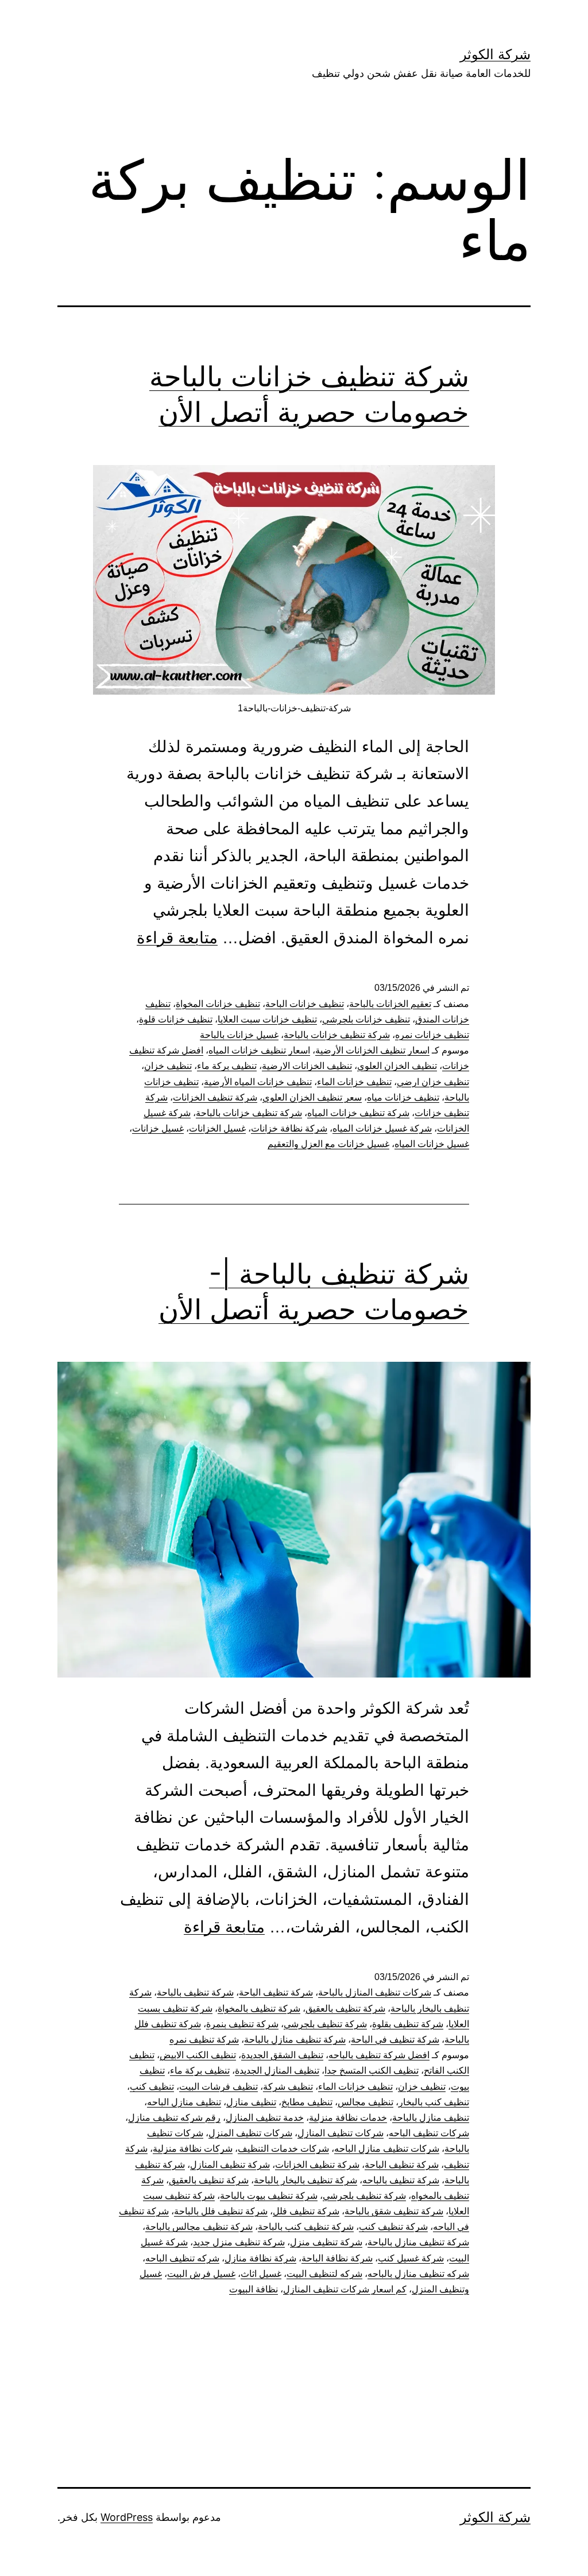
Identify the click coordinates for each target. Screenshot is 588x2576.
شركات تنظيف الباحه (429, 2133)
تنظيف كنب (152, 2087)
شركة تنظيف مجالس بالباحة (199, 2227)
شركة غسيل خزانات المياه (382, 1128)
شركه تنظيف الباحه (182, 2258)
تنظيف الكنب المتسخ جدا (372, 2071)
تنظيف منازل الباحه (184, 2102)
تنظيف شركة (288, 2087)
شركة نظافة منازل (260, 2258)
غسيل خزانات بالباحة (239, 1035)
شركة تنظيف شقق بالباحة (394, 2211)
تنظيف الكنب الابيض (198, 2055)
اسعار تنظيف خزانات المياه (259, 1050)
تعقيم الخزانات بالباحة (390, 1004)
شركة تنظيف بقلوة (408, 2024)
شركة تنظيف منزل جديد (239, 2242)
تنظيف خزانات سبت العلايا (267, 1019)
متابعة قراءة (177, 938)
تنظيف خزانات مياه (403, 1097)
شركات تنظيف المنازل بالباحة (375, 1992)
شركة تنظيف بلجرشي (325, 2024)
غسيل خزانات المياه (432, 1144)
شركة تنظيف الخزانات (215, 1097)
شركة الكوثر (495, 54)
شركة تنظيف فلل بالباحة (221, 2211)
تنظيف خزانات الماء (354, 1082)
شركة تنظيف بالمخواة (259, 2008)
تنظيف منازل (251, 2102)
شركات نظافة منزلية (193, 2149)
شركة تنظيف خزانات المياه (358, 1113)
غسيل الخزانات (217, 1128)
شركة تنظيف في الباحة (395, 2040)
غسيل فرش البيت (201, 2274)
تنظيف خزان (168, 1066)
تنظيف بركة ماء (227, 1066)
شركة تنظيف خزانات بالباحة (337, 1035)
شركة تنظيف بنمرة (242, 2024)
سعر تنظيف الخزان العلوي (312, 1097)
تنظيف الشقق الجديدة (282, 2055)
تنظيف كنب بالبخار (434, 2102)
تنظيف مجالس (365, 2102)
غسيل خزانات (158, 1128)
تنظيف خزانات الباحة (305, 1004)
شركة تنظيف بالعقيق (345, 2008)
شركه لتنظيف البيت (324, 2274)
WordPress (127, 2517)
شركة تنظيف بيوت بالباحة (269, 2196)
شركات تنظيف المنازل (341, 2133)
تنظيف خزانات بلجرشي (366, 1019)
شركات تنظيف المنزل (250, 2133)
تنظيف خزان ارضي (433, 1082)
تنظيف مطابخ (307, 2102)
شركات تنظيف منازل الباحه (387, 2149)
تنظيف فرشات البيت (218, 2087)
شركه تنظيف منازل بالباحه (418, 2274)
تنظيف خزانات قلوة (176, 1019)
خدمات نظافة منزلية (348, 2118)
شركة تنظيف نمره (204, 2040)
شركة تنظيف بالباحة (195, 1992)
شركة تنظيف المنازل (230, 2165)
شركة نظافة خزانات (289, 1128)
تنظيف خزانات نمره (432, 1035)
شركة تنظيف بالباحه (401, 2180)
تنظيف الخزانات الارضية (307, 1066)
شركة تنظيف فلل (306, 2211)
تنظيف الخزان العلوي (397, 1066)
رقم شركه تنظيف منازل (174, 2118)
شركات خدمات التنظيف (283, 2149)
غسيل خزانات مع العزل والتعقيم (328, 1144)
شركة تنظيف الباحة (276, 1992)
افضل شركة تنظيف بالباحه (379, 2055)
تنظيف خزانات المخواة (218, 1004)
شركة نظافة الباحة (337, 2258)
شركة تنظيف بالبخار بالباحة (305, 2180)
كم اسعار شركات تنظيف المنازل (345, 2289)
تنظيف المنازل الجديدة (277, 2071)
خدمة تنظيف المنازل (265, 2118)
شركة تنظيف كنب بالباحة (306, 2227)
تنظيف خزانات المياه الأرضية (258, 1082)
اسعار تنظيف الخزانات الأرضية (372, 1050)
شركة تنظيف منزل (326, 2242)
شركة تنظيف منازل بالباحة (295, 2040)
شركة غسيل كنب (411, 2258)
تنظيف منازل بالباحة (431, 2118)
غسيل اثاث (261, 2274)
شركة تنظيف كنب (393, 2227)
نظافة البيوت (254, 2289)
